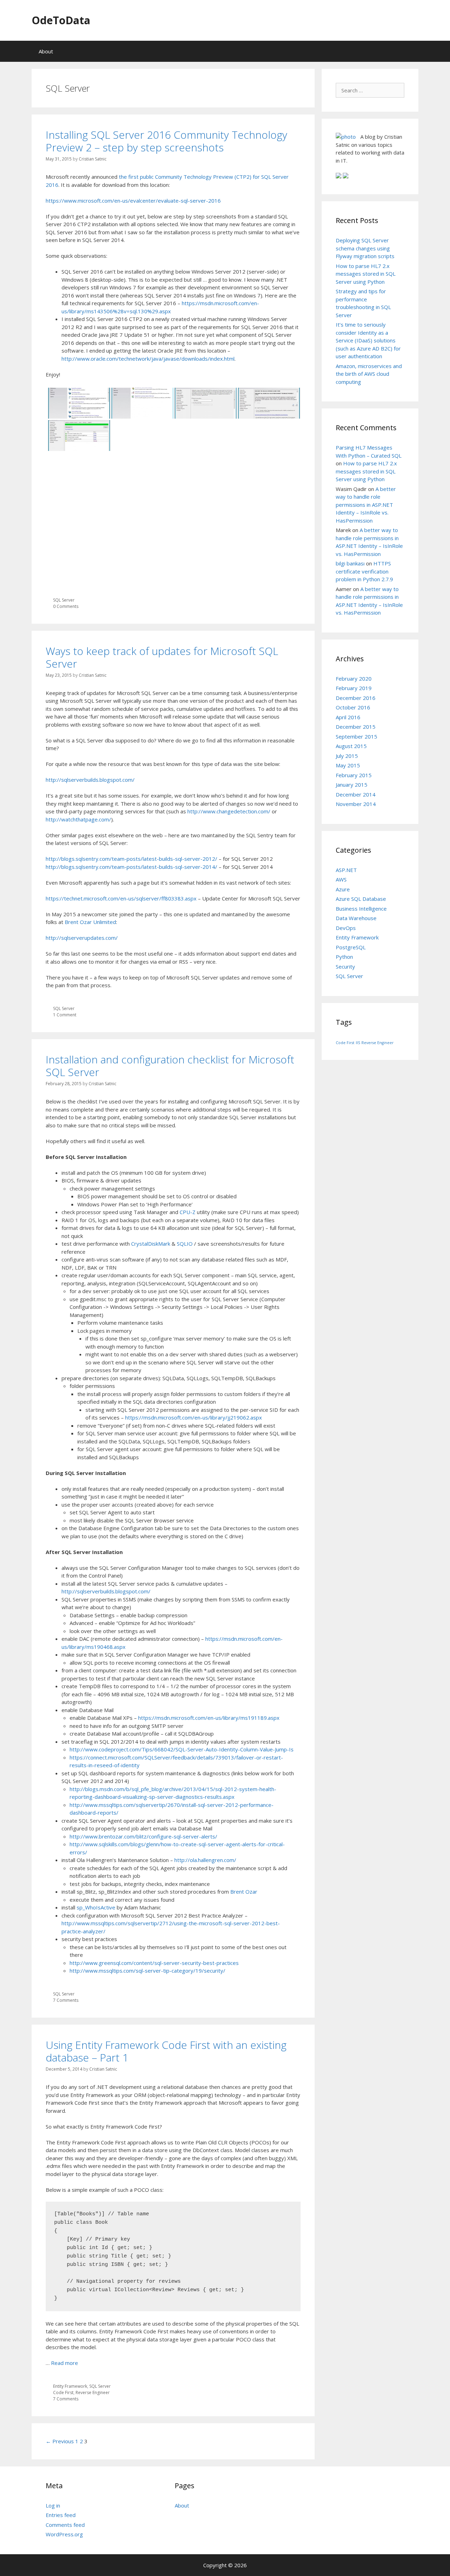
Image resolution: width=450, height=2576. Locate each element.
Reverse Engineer (93, 2393)
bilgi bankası (350, 563)
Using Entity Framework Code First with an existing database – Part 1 (166, 2051)
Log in (53, 2505)
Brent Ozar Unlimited (90, 922)
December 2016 (356, 698)
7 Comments (66, 2000)
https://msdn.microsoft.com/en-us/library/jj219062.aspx (194, 1417)
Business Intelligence (361, 909)
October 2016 (353, 707)
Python (344, 957)
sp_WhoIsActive (96, 1907)
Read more (65, 2363)
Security (345, 966)
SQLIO (185, 1244)
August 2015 (351, 746)
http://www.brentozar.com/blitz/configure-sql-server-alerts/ (143, 1836)
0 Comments (66, 606)
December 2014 (356, 794)
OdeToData (61, 20)
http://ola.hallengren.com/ (205, 1860)
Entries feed (61, 2515)
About (46, 51)
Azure (343, 889)
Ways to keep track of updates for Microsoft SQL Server (162, 657)
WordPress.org (64, 2534)
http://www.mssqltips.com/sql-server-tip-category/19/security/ (147, 1971)
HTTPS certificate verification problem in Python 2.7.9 (364, 571)
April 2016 (348, 717)
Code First (63, 2393)
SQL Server (64, 600)
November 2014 (356, 804)
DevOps (346, 928)
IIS (358, 1043)
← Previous (60, 2441)
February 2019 (354, 688)
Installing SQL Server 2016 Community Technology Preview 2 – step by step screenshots (166, 141)
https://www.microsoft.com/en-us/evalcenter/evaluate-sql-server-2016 (133, 201)
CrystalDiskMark (151, 1244)
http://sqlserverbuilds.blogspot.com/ (90, 780)
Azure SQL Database (361, 899)
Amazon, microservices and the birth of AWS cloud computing (369, 374)
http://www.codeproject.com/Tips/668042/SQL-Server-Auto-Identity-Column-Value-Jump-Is (182, 1749)
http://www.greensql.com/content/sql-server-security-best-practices (154, 1963)
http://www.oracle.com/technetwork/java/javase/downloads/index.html (148, 359)
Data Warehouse (356, 918)
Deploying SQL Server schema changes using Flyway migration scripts (365, 248)
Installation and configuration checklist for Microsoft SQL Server (170, 1066)
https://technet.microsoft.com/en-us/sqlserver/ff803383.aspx (121, 898)
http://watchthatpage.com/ (78, 819)
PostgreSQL (351, 947)
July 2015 (347, 756)
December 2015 (356, 727)
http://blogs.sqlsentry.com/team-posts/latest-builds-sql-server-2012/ (131, 859)
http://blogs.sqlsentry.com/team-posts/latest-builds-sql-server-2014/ (131, 867)
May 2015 (348, 765)
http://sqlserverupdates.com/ (82, 938)
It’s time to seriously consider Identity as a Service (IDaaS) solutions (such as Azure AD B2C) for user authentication (368, 340)
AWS (341, 879)
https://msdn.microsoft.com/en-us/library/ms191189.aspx (209, 1718)
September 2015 (356, 736)
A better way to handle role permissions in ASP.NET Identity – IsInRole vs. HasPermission (366, 505)
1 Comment (65, 1015)
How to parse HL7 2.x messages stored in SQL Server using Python (366, 274)
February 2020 (354, 679)
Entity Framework (70, 2386)
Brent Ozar (244, 1892)
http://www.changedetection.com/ (229, 811)
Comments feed (65, 2525)
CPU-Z (188, 1212)
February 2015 (354, 775)
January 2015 (352, 785)
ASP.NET (346, 870)
